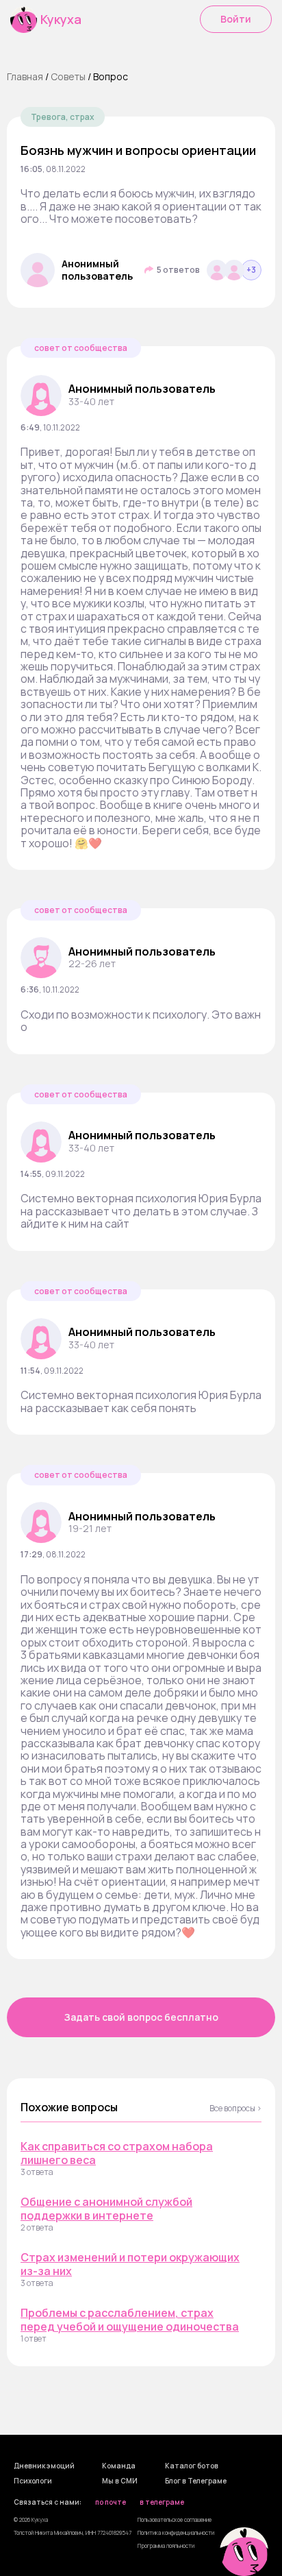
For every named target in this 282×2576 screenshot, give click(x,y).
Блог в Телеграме (196, 2481)
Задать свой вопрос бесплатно (141, 2017)
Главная (25, 76)
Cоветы (68, 76)
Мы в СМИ (120, 2481)
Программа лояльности (166, 2545)
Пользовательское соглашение (175, 2519)
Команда (119, 2466)
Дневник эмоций (44, 2466)
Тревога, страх (63, 117)
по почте (111, 2503)
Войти (236, 19)
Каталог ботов (192, 2466)
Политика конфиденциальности (176, 2532)
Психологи (33, 2481)
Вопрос (111, 76)
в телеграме (162, 2503)
